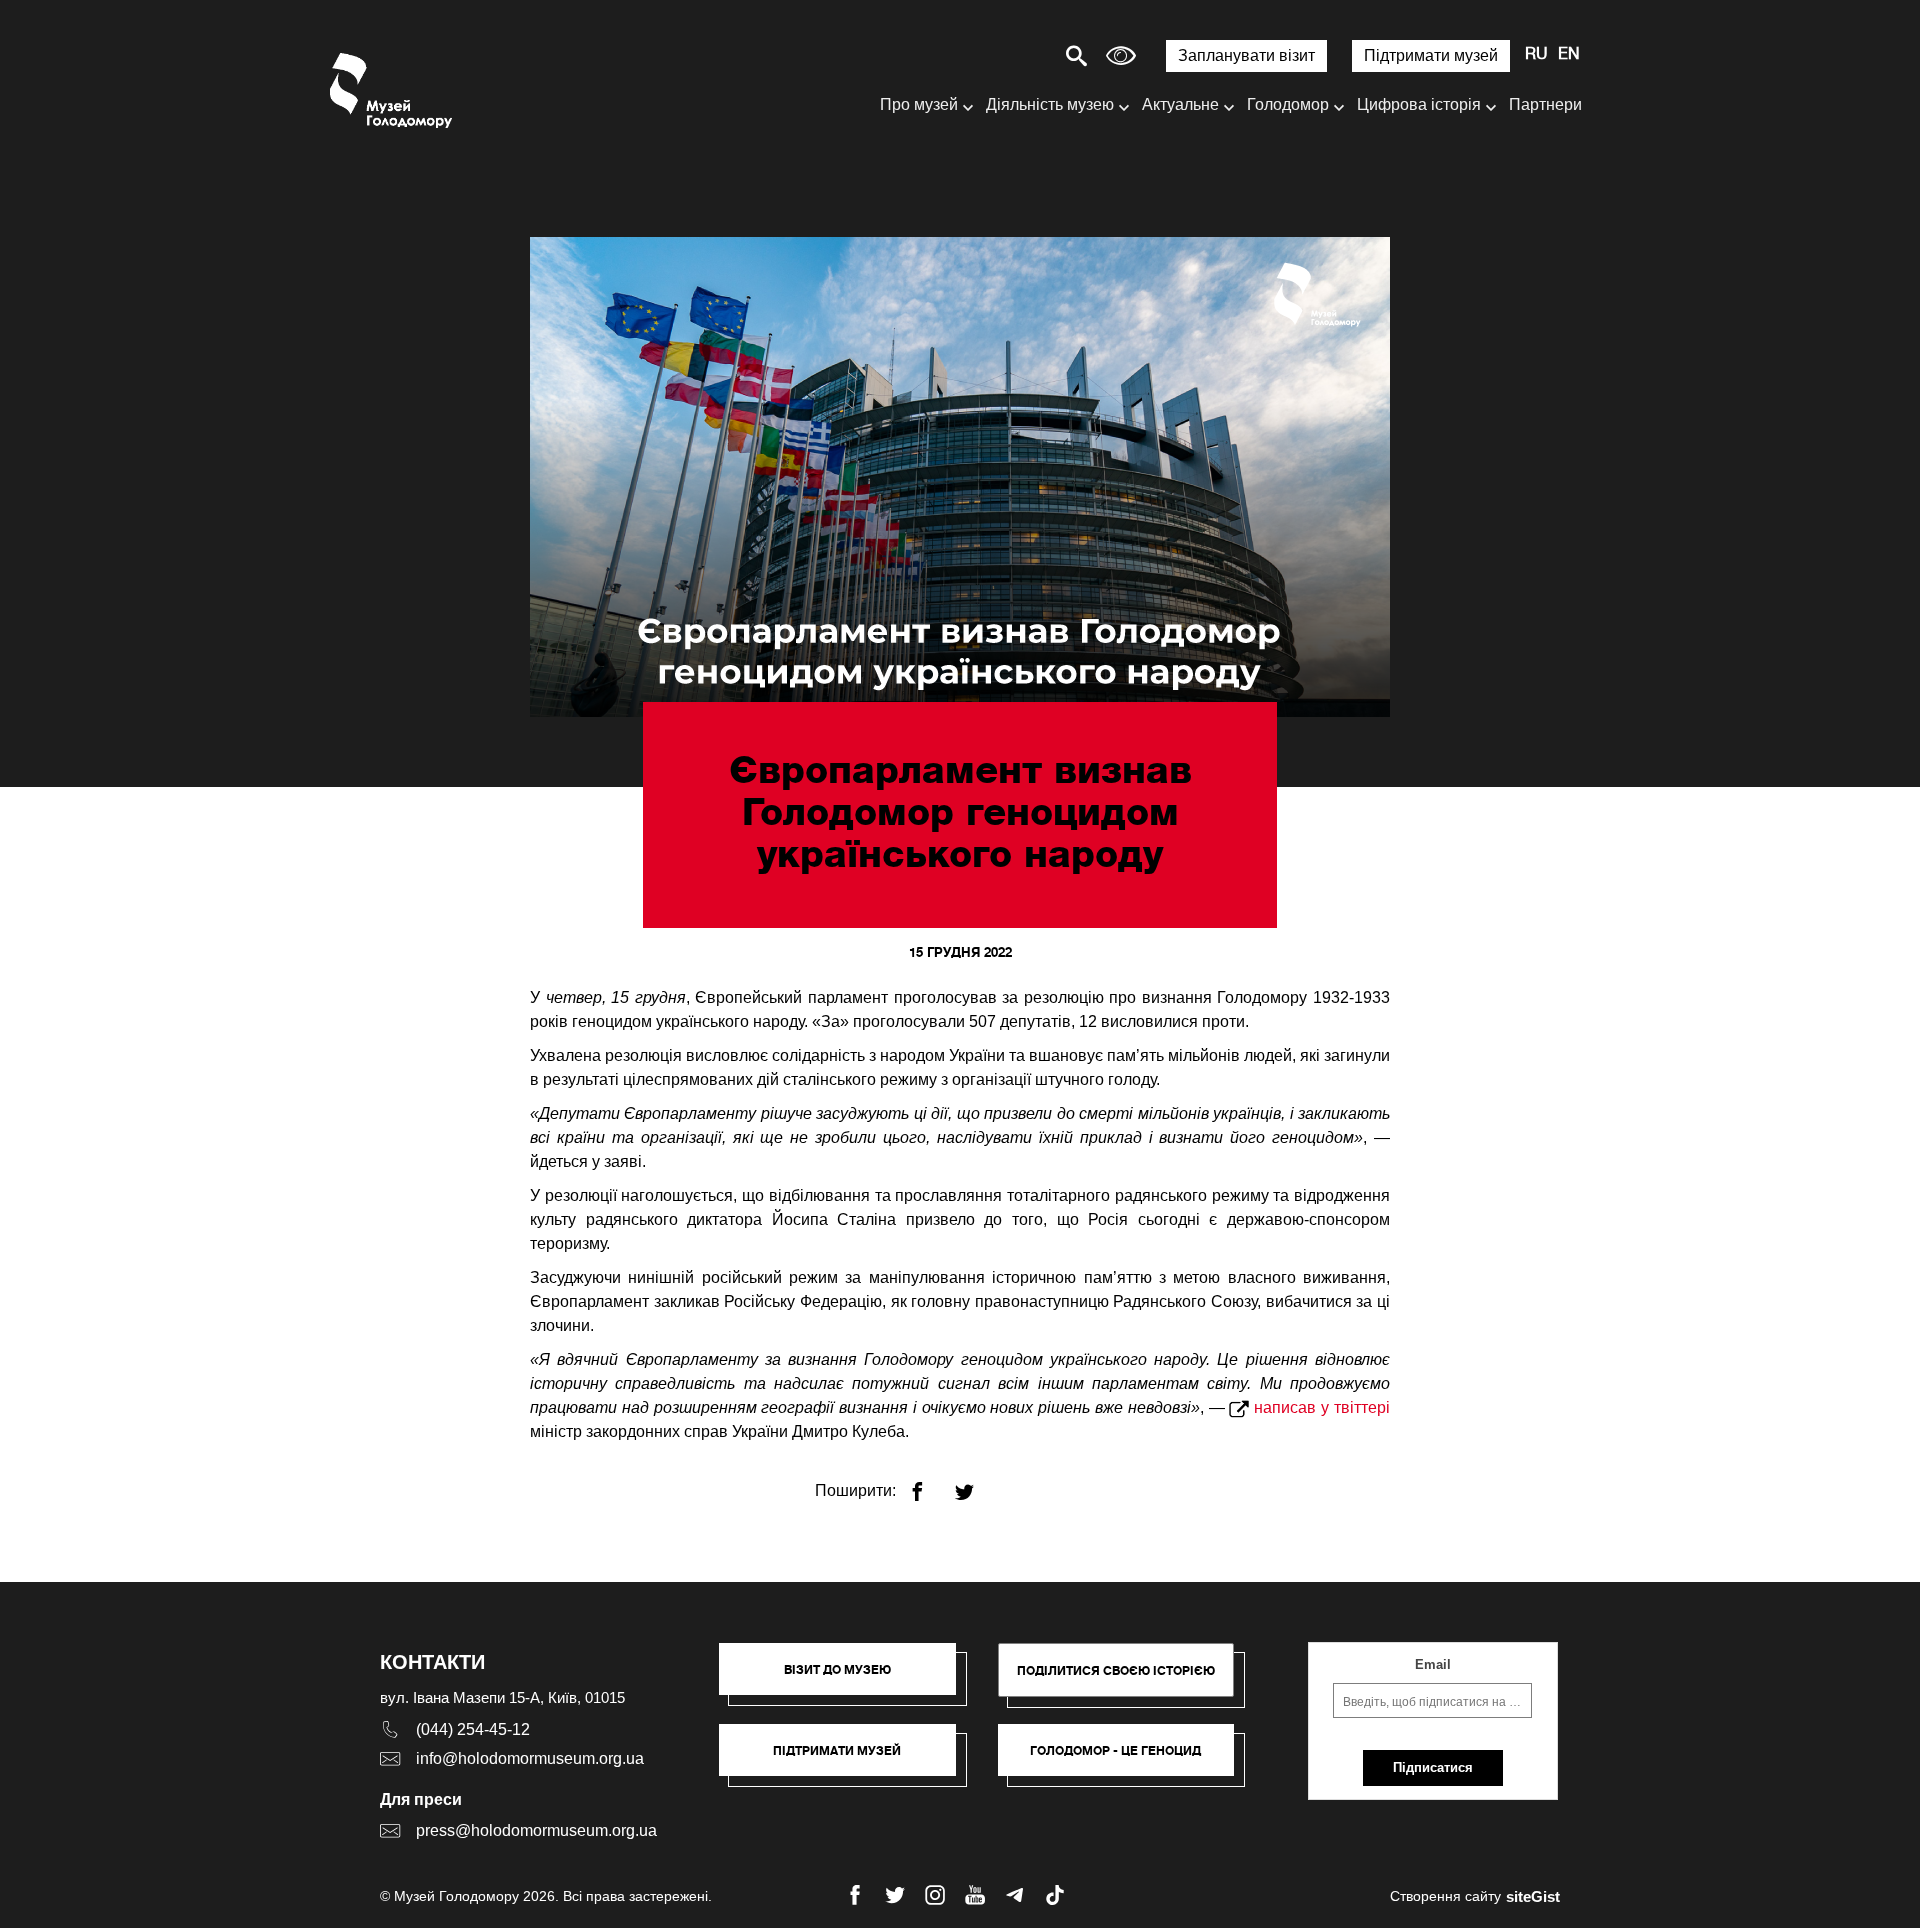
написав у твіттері (1322, 1407)
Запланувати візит (1246, 55)
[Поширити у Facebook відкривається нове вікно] (929, 1483)
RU (1536, 55)
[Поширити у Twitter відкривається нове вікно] (976, 1483)
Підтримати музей (1431, 55)
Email (1433, 1664)
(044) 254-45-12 (473, 1729)
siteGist (1533, 1896)
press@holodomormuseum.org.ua (536, 1830)
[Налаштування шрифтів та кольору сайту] (1121, 55)
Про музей (919, 104)
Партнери (1545, 104)
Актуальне (1180, 104)
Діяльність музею (1050, 104)
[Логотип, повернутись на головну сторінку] (392, 90)
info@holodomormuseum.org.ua (530, 1758)
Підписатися (1433, 1767)
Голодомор (1288, 104)
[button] (847, 1679)
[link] (847, 1760)
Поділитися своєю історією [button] (1116, 1670)
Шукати (1006, 55)
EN (1569, 55)
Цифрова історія (1419, 104)
